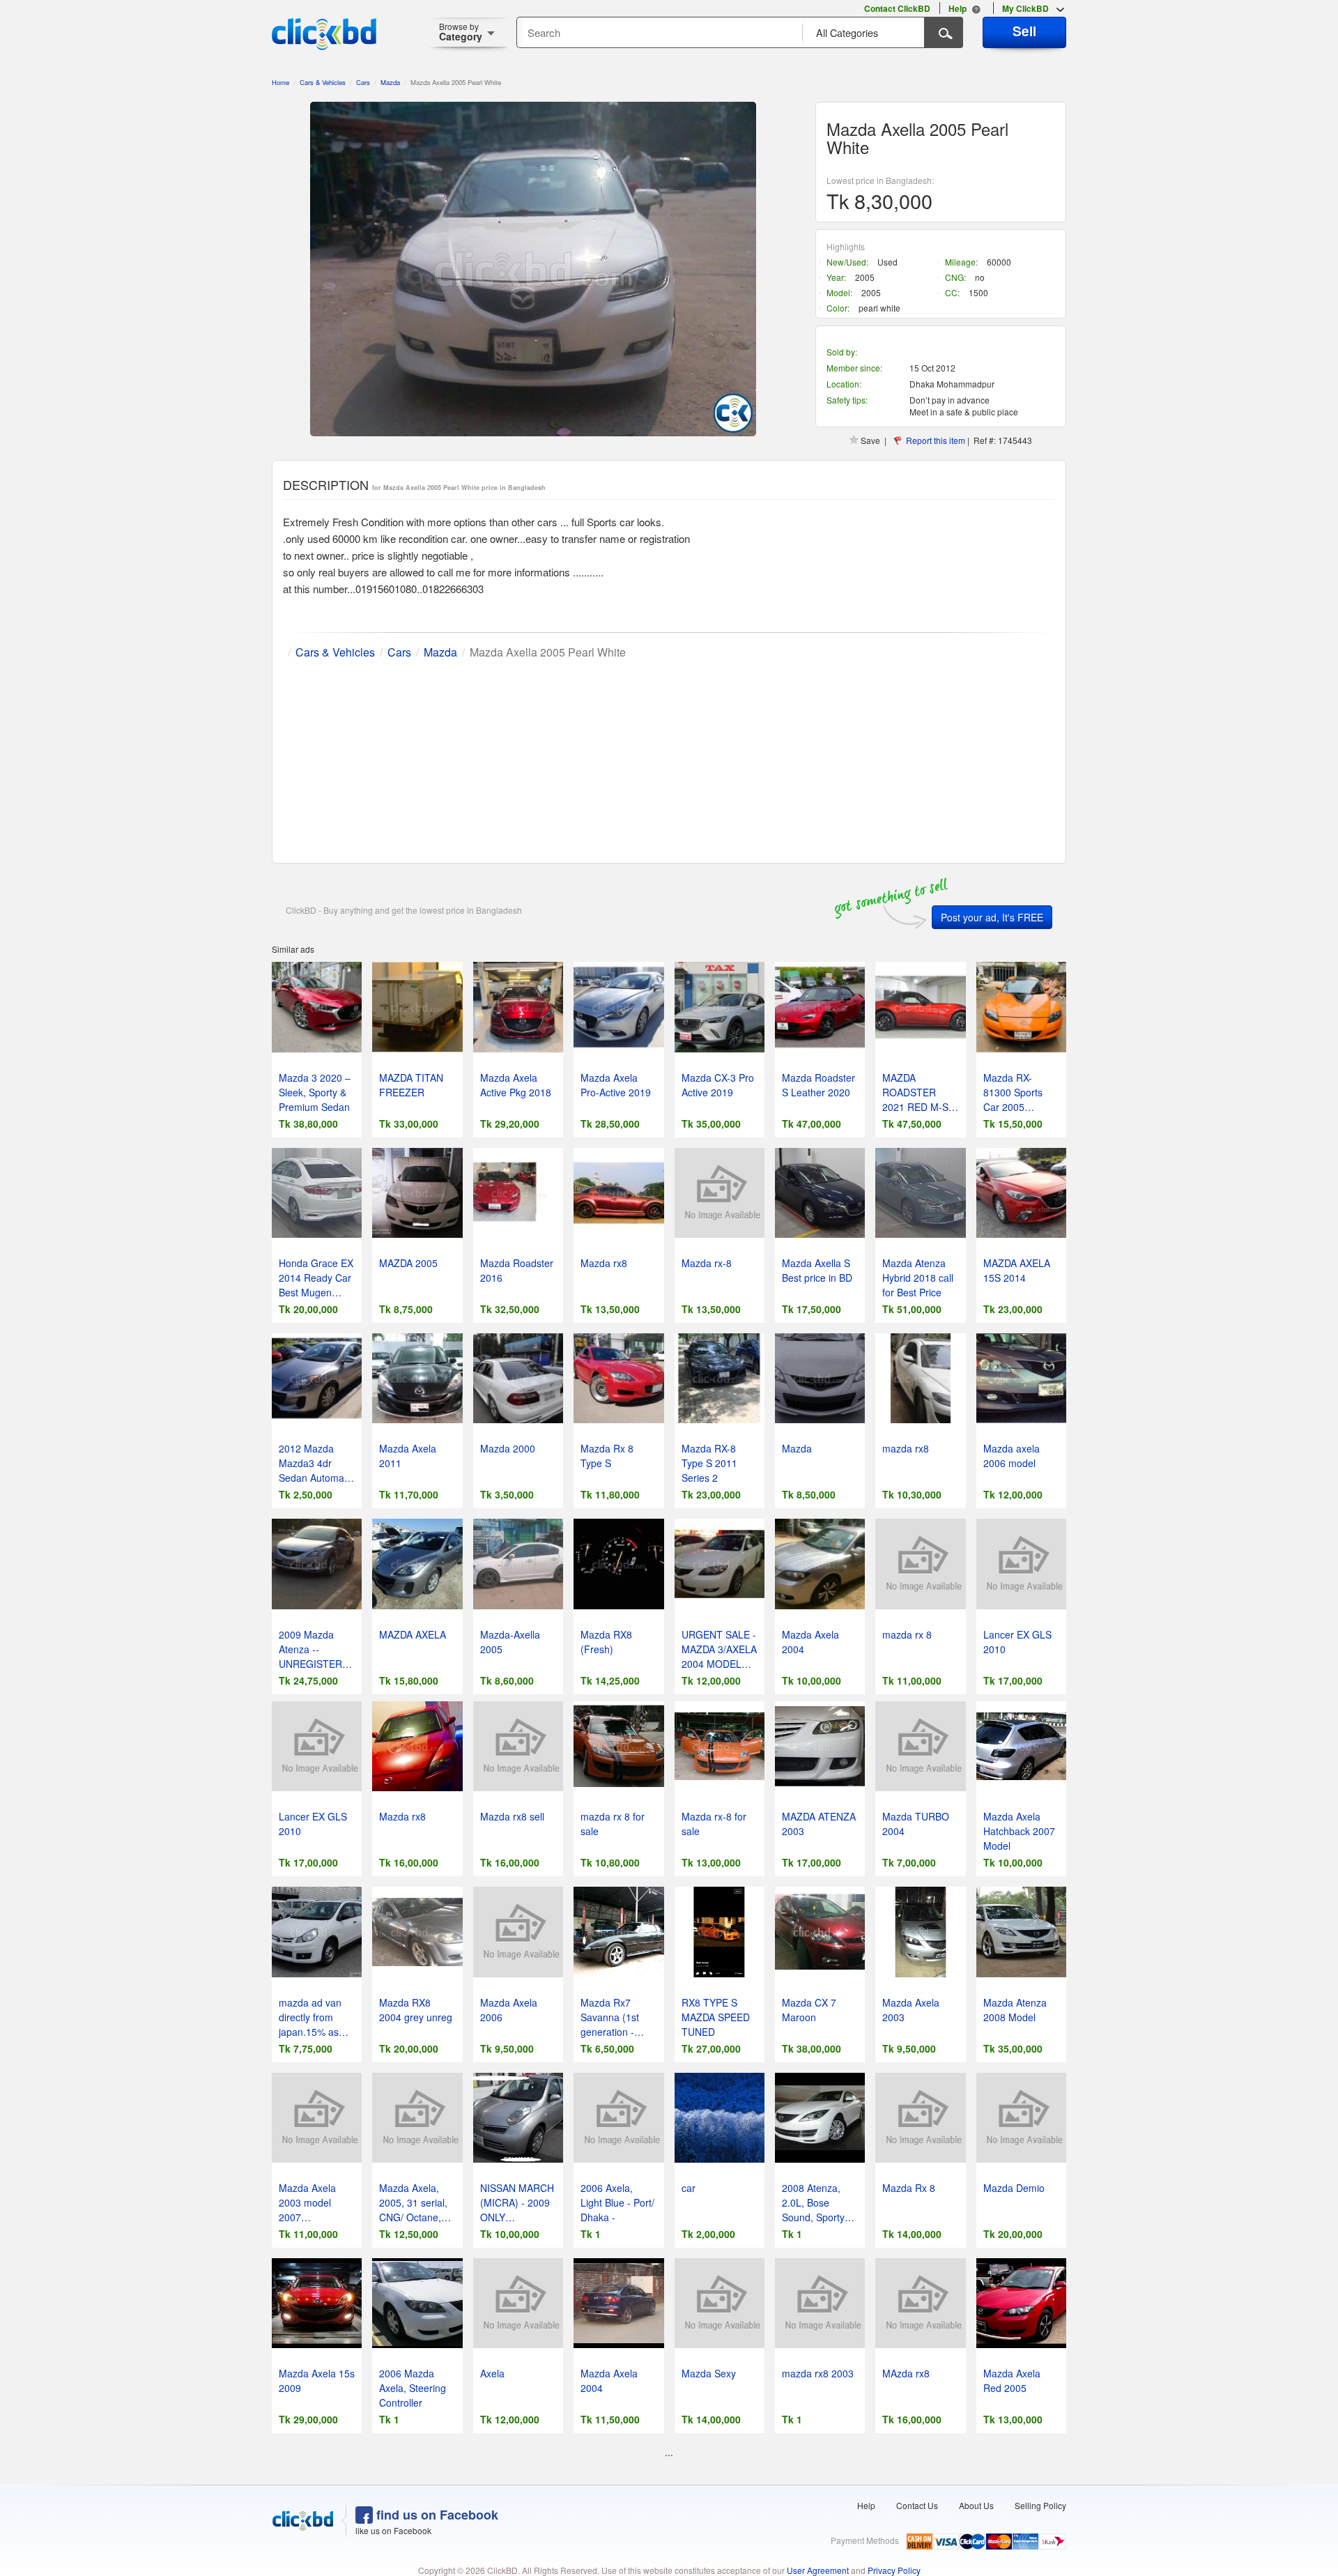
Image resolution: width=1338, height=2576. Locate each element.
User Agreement (818, 2570)
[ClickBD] (303, 2521)
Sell (1024, 31)
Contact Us (917, 2505)
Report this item (936, 440)
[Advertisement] (669, 758)
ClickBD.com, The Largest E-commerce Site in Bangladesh (324, 34)
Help (866, 2505)
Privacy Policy (894, 2570)
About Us (976, 2505)
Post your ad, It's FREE (992, 917)
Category (461, 32)
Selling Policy (1040, 2505)
